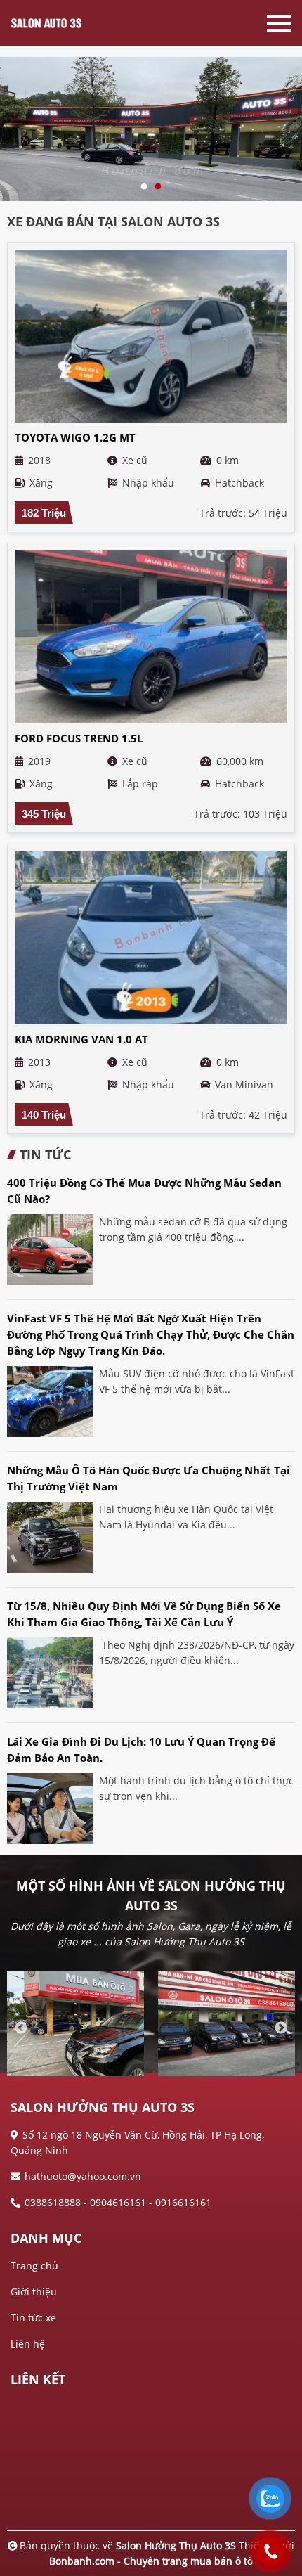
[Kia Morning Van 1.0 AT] (151, 938)
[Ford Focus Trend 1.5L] (151, 637)
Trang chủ (34, 2266)
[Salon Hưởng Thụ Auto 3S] (63, 23)
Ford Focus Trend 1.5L (79, 738)
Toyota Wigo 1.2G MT (75, 437)
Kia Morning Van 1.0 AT (81, 1039)
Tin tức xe (33, 2318)
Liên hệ (28, 2344)
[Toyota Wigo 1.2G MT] (151, 336)
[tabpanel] (151, 124)
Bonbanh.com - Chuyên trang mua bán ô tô (151, 2561)
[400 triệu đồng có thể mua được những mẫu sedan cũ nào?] (50, 1250)
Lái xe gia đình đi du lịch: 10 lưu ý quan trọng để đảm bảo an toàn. (141, 1750)
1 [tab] (144, 187)
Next (281, 2028)
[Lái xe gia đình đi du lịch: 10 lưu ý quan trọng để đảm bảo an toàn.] (50, 1809)
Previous (21, 2028)
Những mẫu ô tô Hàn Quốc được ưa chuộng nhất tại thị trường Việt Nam (149, 1478)
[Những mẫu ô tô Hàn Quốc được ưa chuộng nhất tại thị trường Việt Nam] (50, 1537)
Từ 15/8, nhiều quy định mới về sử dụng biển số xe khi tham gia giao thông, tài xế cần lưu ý (144, 1614)
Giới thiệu (34, 2292)
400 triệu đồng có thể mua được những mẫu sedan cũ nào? (144, 1191)
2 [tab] (158, 187)
